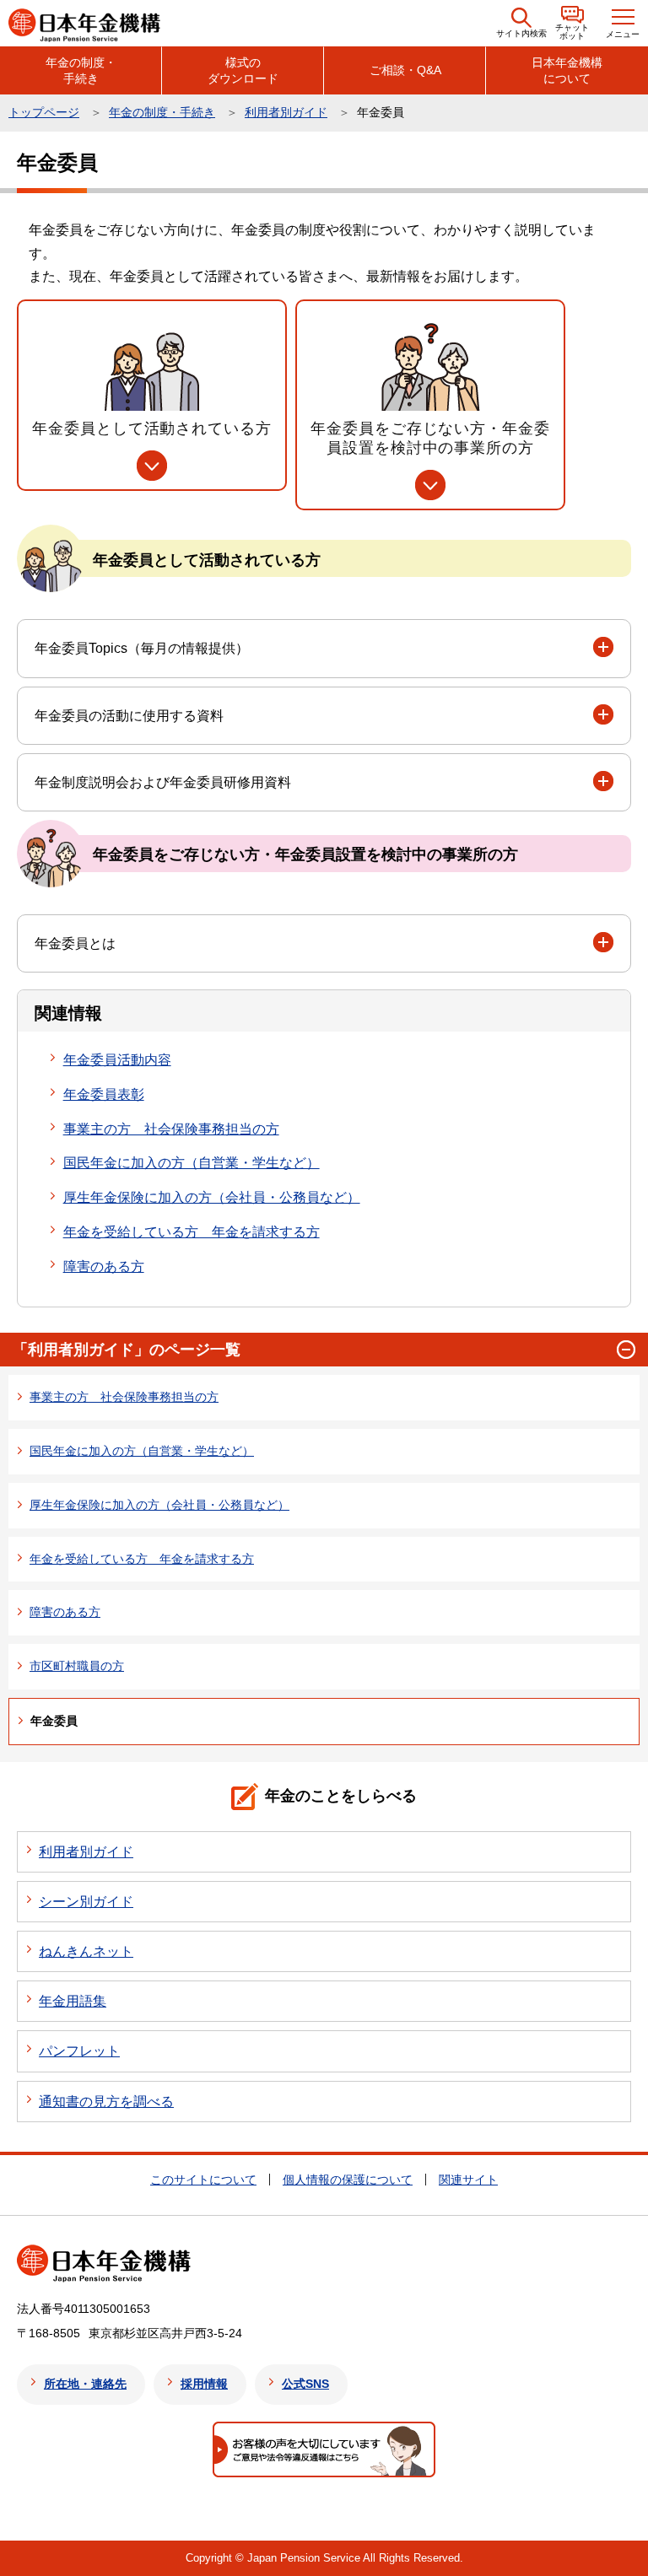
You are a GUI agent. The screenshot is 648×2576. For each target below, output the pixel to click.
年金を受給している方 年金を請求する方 (192, 1232)
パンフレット (79, 2051)
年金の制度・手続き (81, 70)
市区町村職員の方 (77, 1666)
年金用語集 (73, 2001)
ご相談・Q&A (405, 70)
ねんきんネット (86, 1951)
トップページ (44, 112)
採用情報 (204, 2384)
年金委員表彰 (104, 1094)
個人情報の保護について (348, 2180)
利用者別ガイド (286, 112)
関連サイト (468, 2180)
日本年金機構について (567, 70)
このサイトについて (203, 2180)
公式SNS (305, 2384)
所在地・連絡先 (85, 2384)
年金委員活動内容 (117, 1060)
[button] (521, 23)
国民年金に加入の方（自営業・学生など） (192, 1163)
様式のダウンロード (243, 70)
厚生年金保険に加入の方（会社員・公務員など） (212, 1197)
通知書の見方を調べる (106, 2102)
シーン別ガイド (86, 1902)
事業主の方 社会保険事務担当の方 (171, 1129)
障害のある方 (104, 1266)
